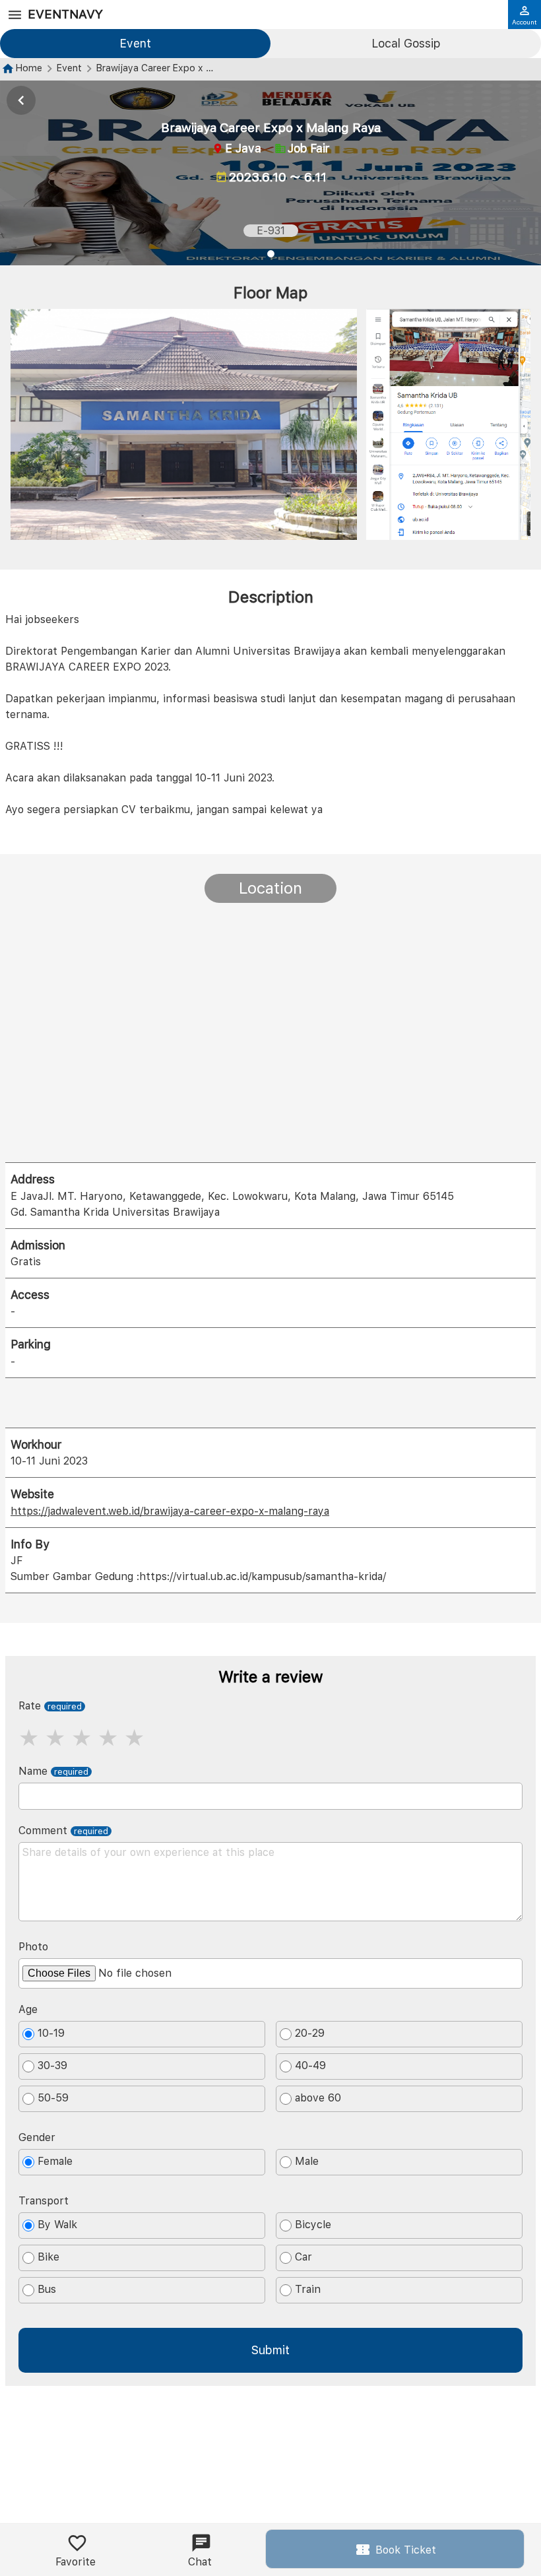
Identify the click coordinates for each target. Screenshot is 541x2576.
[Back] (21, 100)
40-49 (310, 2065)
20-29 (310, 2033)
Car (303, 2257)
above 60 (318, 2098)
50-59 (53, 2098)
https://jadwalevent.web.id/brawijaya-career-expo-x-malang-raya (170, 1511)
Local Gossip (406, 43)
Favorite (76, 2562)
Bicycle (313, 2225)
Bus (47, 2289)
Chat (200, 2562)
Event (135, 43)
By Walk (57, 2225)
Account (525, 22)
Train (308, 2289)
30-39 (52, 2065)
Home (29, 68)
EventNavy (65, 14)
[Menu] (15, 15)
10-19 (51, 2033)
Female (55, 2161)
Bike (48, 2257)
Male (307, 2161)
